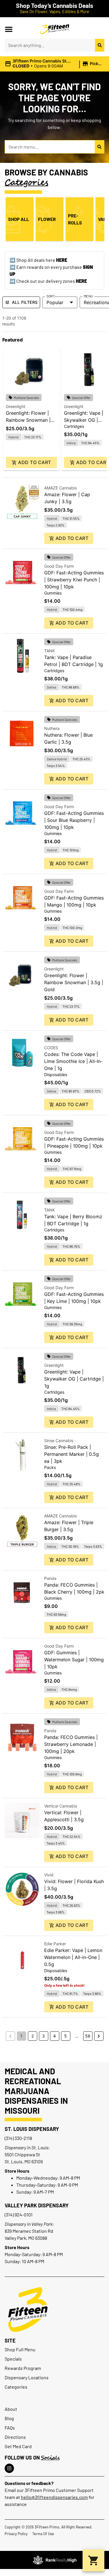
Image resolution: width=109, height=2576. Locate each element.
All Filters (25, 302)
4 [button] (54, 2036)
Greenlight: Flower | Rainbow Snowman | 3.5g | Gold (28, 420)
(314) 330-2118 (18, 2138)
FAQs (10, 2428)
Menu (88, 296)
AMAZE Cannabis (60, 488)
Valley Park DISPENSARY (37, 2205)
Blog (9, 2418)
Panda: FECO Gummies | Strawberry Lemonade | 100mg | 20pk (71, 1744)
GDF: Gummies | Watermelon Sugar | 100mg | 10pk (74, 1660)
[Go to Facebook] (9, 2468)
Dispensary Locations (27, 2377)
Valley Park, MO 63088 (26, 2238)
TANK (50, 651)
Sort (51, 296)
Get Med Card (18, 2446)
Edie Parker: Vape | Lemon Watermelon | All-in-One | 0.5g (73, 1957)
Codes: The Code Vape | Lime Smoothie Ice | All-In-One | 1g (73, 1061)
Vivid (49, 1875)
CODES (51, 1048)
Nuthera (52, 728)
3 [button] (43, 2036)
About (11, 2409)
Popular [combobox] (55, 302)
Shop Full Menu (20, 2349)
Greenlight (16, 406)
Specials (13, 2359)
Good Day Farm (59, 566)
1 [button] (21, 2036)
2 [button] (33, 2036)
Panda (50, 1578)
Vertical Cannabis (61, 1806)
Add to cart (34, 462)
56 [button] (88, 2036)
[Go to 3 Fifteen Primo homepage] (55, 29)
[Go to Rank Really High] (55, 2560)
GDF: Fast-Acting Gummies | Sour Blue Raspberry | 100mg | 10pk (74, 820)
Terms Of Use (43, 2534)
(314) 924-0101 (19, 2215)
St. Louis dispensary (32, 2129)
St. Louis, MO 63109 (24, 2161)
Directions (15, 2437)
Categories (16, 2387)
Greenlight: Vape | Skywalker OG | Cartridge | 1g (84, 420)
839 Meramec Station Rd (29, 2231)
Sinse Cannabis (59, 1440)
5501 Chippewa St (22, 2154)
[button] (9, 29)
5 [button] (66, 2036)
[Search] (100, 45)
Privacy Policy (16, 2534)
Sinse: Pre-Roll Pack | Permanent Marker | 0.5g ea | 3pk (72, 1454)
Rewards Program (23, 2368)
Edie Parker (55, 1944)
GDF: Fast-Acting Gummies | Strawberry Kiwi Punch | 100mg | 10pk (74, 580)
